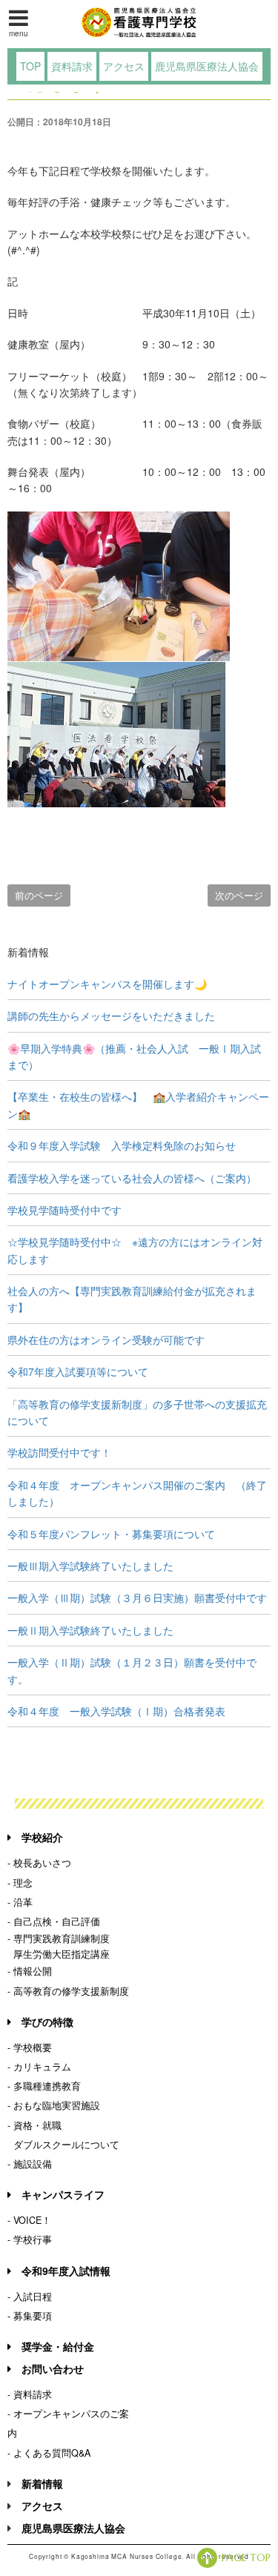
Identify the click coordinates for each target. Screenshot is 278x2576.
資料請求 (72, 66)
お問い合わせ (53, 2368)
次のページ (239, 895)
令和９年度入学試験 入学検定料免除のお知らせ (122, 1145)
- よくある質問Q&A (49, 2453)
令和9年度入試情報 (66, 2271)
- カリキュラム (39, 2067)
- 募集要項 (30, 2316)
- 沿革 (20, 1902)
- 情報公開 (30, 1971)
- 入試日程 (30, 2297)
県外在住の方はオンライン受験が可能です (106, 1340)
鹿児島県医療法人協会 (207, 66)
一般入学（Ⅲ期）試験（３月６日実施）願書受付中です (137, 1597)
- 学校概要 (30, 2047)
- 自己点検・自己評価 (54, 1921)
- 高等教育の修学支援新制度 (68, 1991)
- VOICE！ (29, 2220)
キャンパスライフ (63, 2194)
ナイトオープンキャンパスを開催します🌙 (107, 984)
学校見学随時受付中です (64, 1210)
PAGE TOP (246, 2557)
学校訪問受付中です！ (59, 1452)
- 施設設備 (30, 2164)
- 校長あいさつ (39, 1863)
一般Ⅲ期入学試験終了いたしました (90, 1566)
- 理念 (20, 1883)
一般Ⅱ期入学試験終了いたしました (90, 1630)
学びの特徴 (47, 2022)
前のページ (39, 895)
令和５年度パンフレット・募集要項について (111, 1534)
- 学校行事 (30, 2239)
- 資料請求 (30, 2394)
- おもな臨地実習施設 (54, 2105)
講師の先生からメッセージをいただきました (111, 1016)
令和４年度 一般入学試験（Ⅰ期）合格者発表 (116, 1711)
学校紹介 (42, 1837)
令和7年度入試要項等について (78, 1371)
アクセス (124, 66)
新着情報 (42, 2483)
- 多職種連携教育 (44, 2086)
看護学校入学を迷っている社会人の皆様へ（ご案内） (132, 1178)
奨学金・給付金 (58, 2346)
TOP (30, 66)
